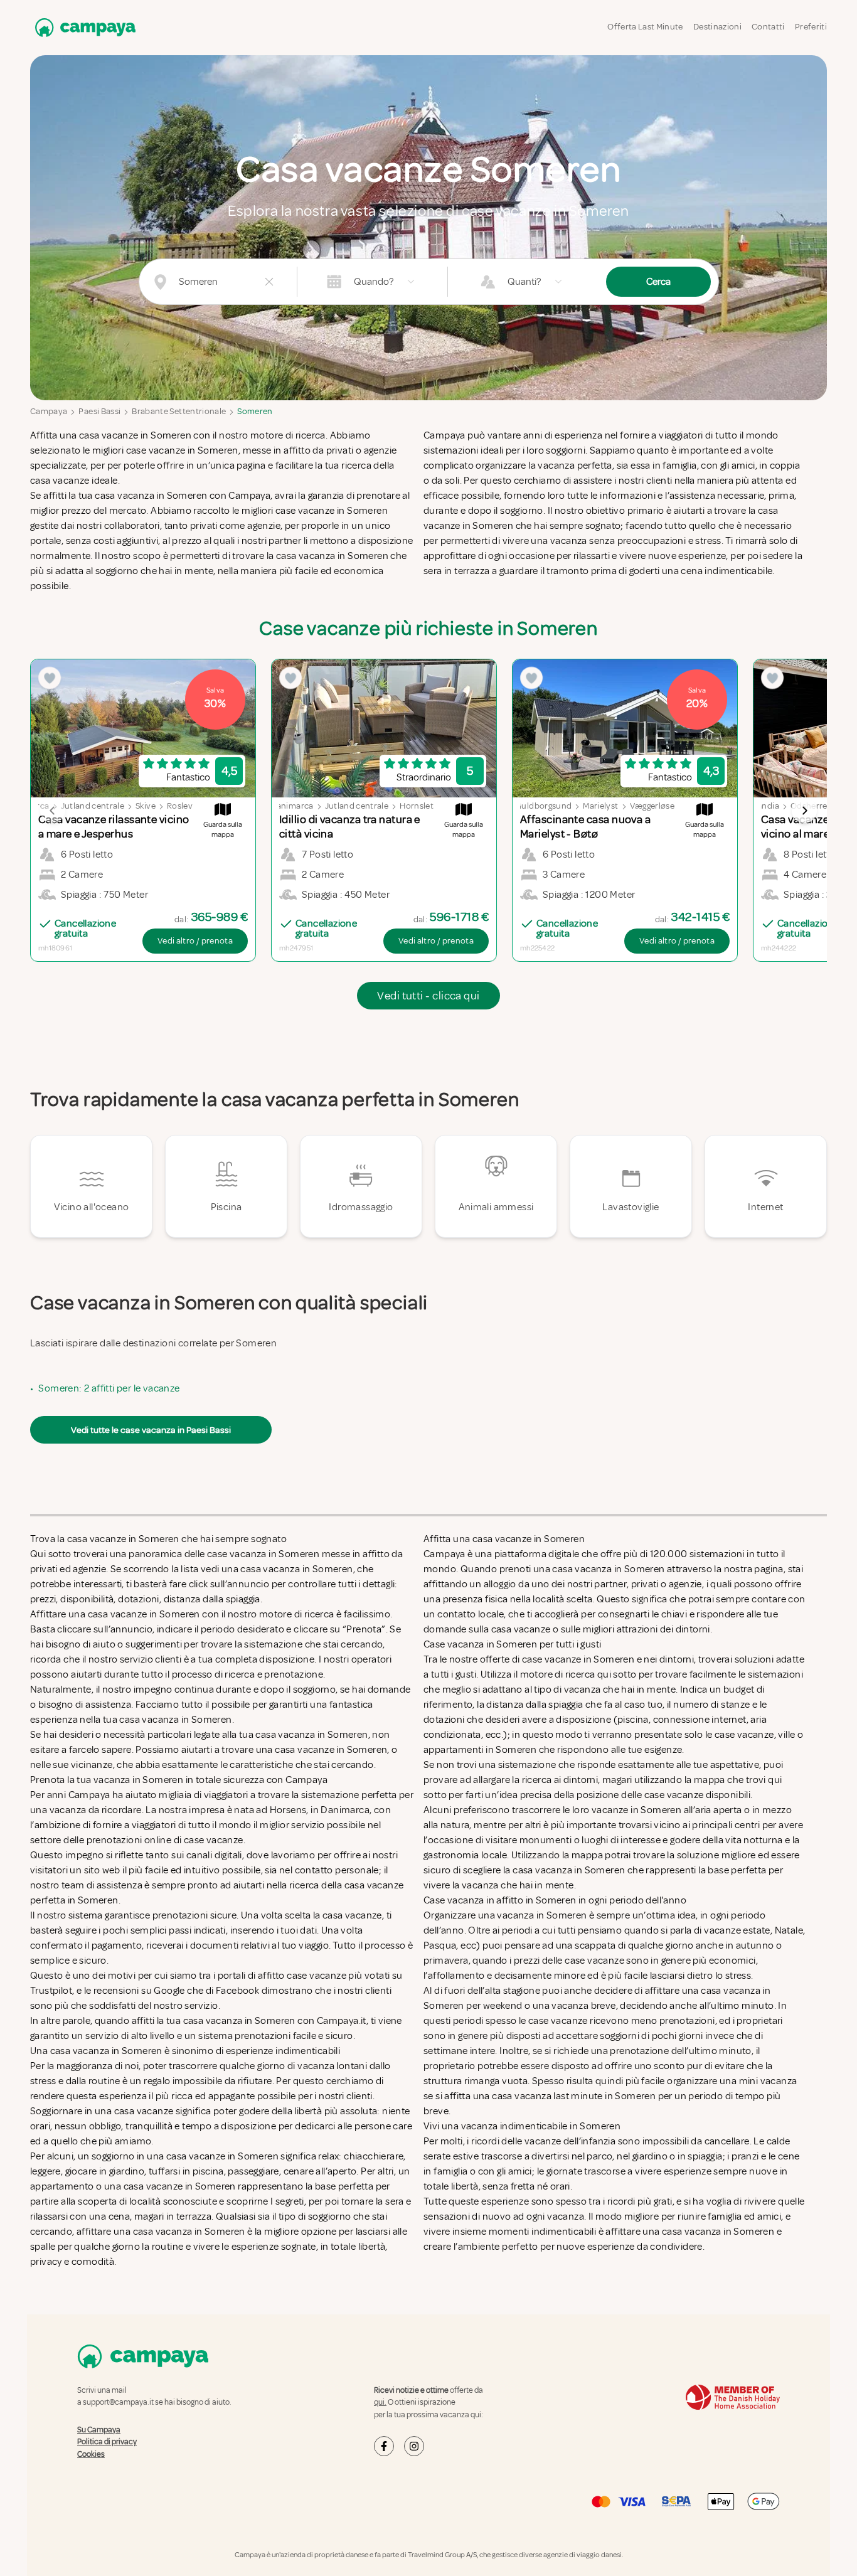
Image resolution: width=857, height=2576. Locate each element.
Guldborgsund (543, 806)
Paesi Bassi (99, 411)
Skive (146, 806)
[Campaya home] (83, 27)
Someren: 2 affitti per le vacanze (109, 1388)
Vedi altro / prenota (195, 941)
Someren (255, 411)
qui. (380, 2402)
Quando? (374, 282)
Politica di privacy (107, 2442)
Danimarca (292, 806)
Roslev (180, 806)
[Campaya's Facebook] (384, 2446)
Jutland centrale (93, 806)
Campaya (49, 411)
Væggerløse (652, 806)
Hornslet (417, 806)
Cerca (658, 282)
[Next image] (804, 811)
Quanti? (524, 282)
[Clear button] (269, 282)
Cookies (91, 2454)
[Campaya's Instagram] (414, 2446)
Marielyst (600, 806)
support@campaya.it (118, 2402)
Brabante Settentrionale (179, 411)
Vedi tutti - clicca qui (428, 996)
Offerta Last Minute (645, 27)
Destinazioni (717, 27)
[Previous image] (53, 811)
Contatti (768, 27)
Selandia (763, 806)
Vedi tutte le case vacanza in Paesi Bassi (151, 1430)
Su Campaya (99, 2430)
